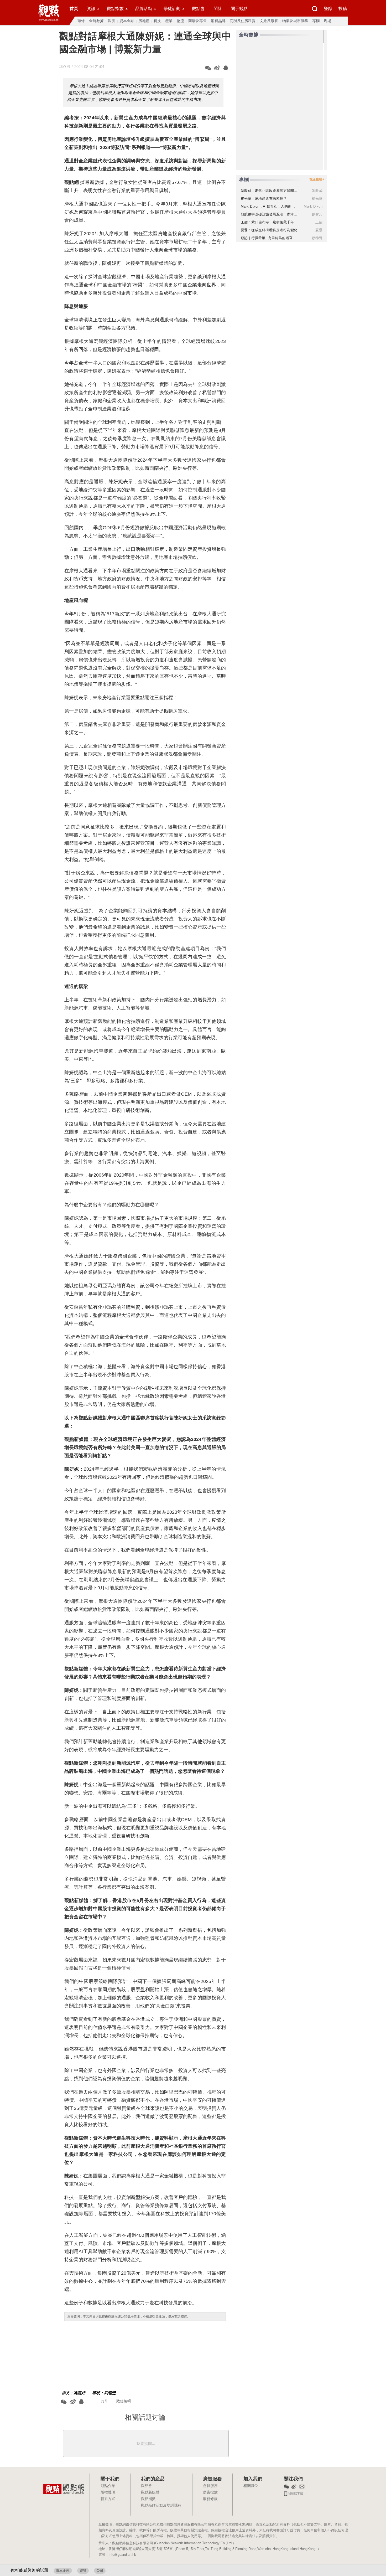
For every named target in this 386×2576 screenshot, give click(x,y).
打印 (105, 2401)
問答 (218, 9)
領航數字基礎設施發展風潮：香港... (269, 214)
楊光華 (317, 199)
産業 (169, 21)
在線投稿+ (317, 179)
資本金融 (127, 21)
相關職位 (251, 2486)
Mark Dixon (313, 206)
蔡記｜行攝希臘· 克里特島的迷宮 (267, 238)
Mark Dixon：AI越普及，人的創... (268, 206)
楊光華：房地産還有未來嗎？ (264, 199)
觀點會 (198, 9)
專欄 (316, 21)
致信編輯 (124, 2401)
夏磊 (319, 230)
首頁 (74, 9)
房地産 (144, 21)
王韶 (319, 222)
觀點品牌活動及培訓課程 (161, 2506)
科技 (157, 21)
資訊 (91, 9)
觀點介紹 (108, 2486)
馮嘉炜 (79, 2393)
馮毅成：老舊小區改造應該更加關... (269, 191)
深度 (112, 21)
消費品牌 (218, 21)
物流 (180, 21)
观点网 (65, 66)
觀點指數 (115, 9)
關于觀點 (239, 9)
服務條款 (210, 2499)
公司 (100, 2571)
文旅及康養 (269, 21)
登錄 (328, 9)
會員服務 (210, 2486)
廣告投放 (210, 2492)
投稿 (343, 9)
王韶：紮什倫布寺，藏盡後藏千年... (269, 222)
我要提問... (146, 2443)
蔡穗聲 (317, 238)
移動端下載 (295, 2493)
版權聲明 (108, 2492)
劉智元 (317, 214)
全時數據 (96, 21)
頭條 (81, 21)
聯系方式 (108, 2499)
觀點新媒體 (150, 2492)
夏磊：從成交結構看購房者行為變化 (269, 230)
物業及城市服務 (295, 21)
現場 (327, 21)
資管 (83, 2571)
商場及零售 (197, 21)
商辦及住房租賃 (243, 21)
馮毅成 (317, 191)
